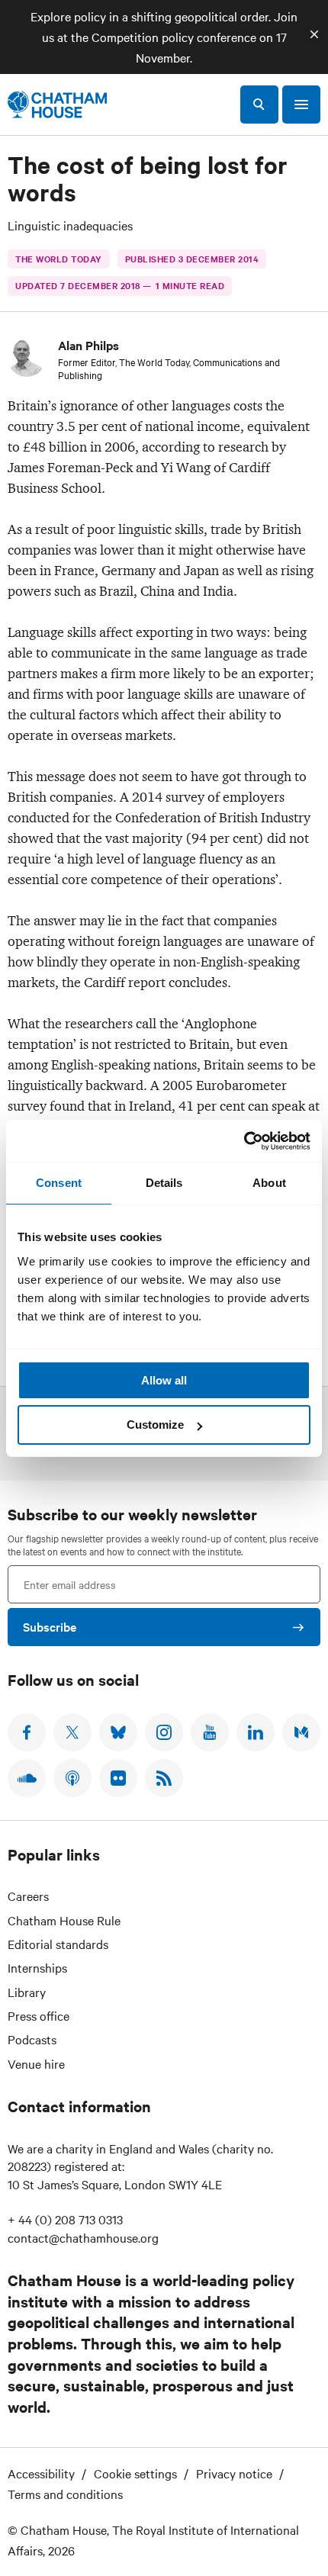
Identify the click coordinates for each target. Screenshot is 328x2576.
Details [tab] (164, 1183)
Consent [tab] (59, 1183)
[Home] (57, 105)
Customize (155, 1425)
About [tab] (269, 1183)
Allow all (164, 1380)
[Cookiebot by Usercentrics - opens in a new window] (244, 1141)
